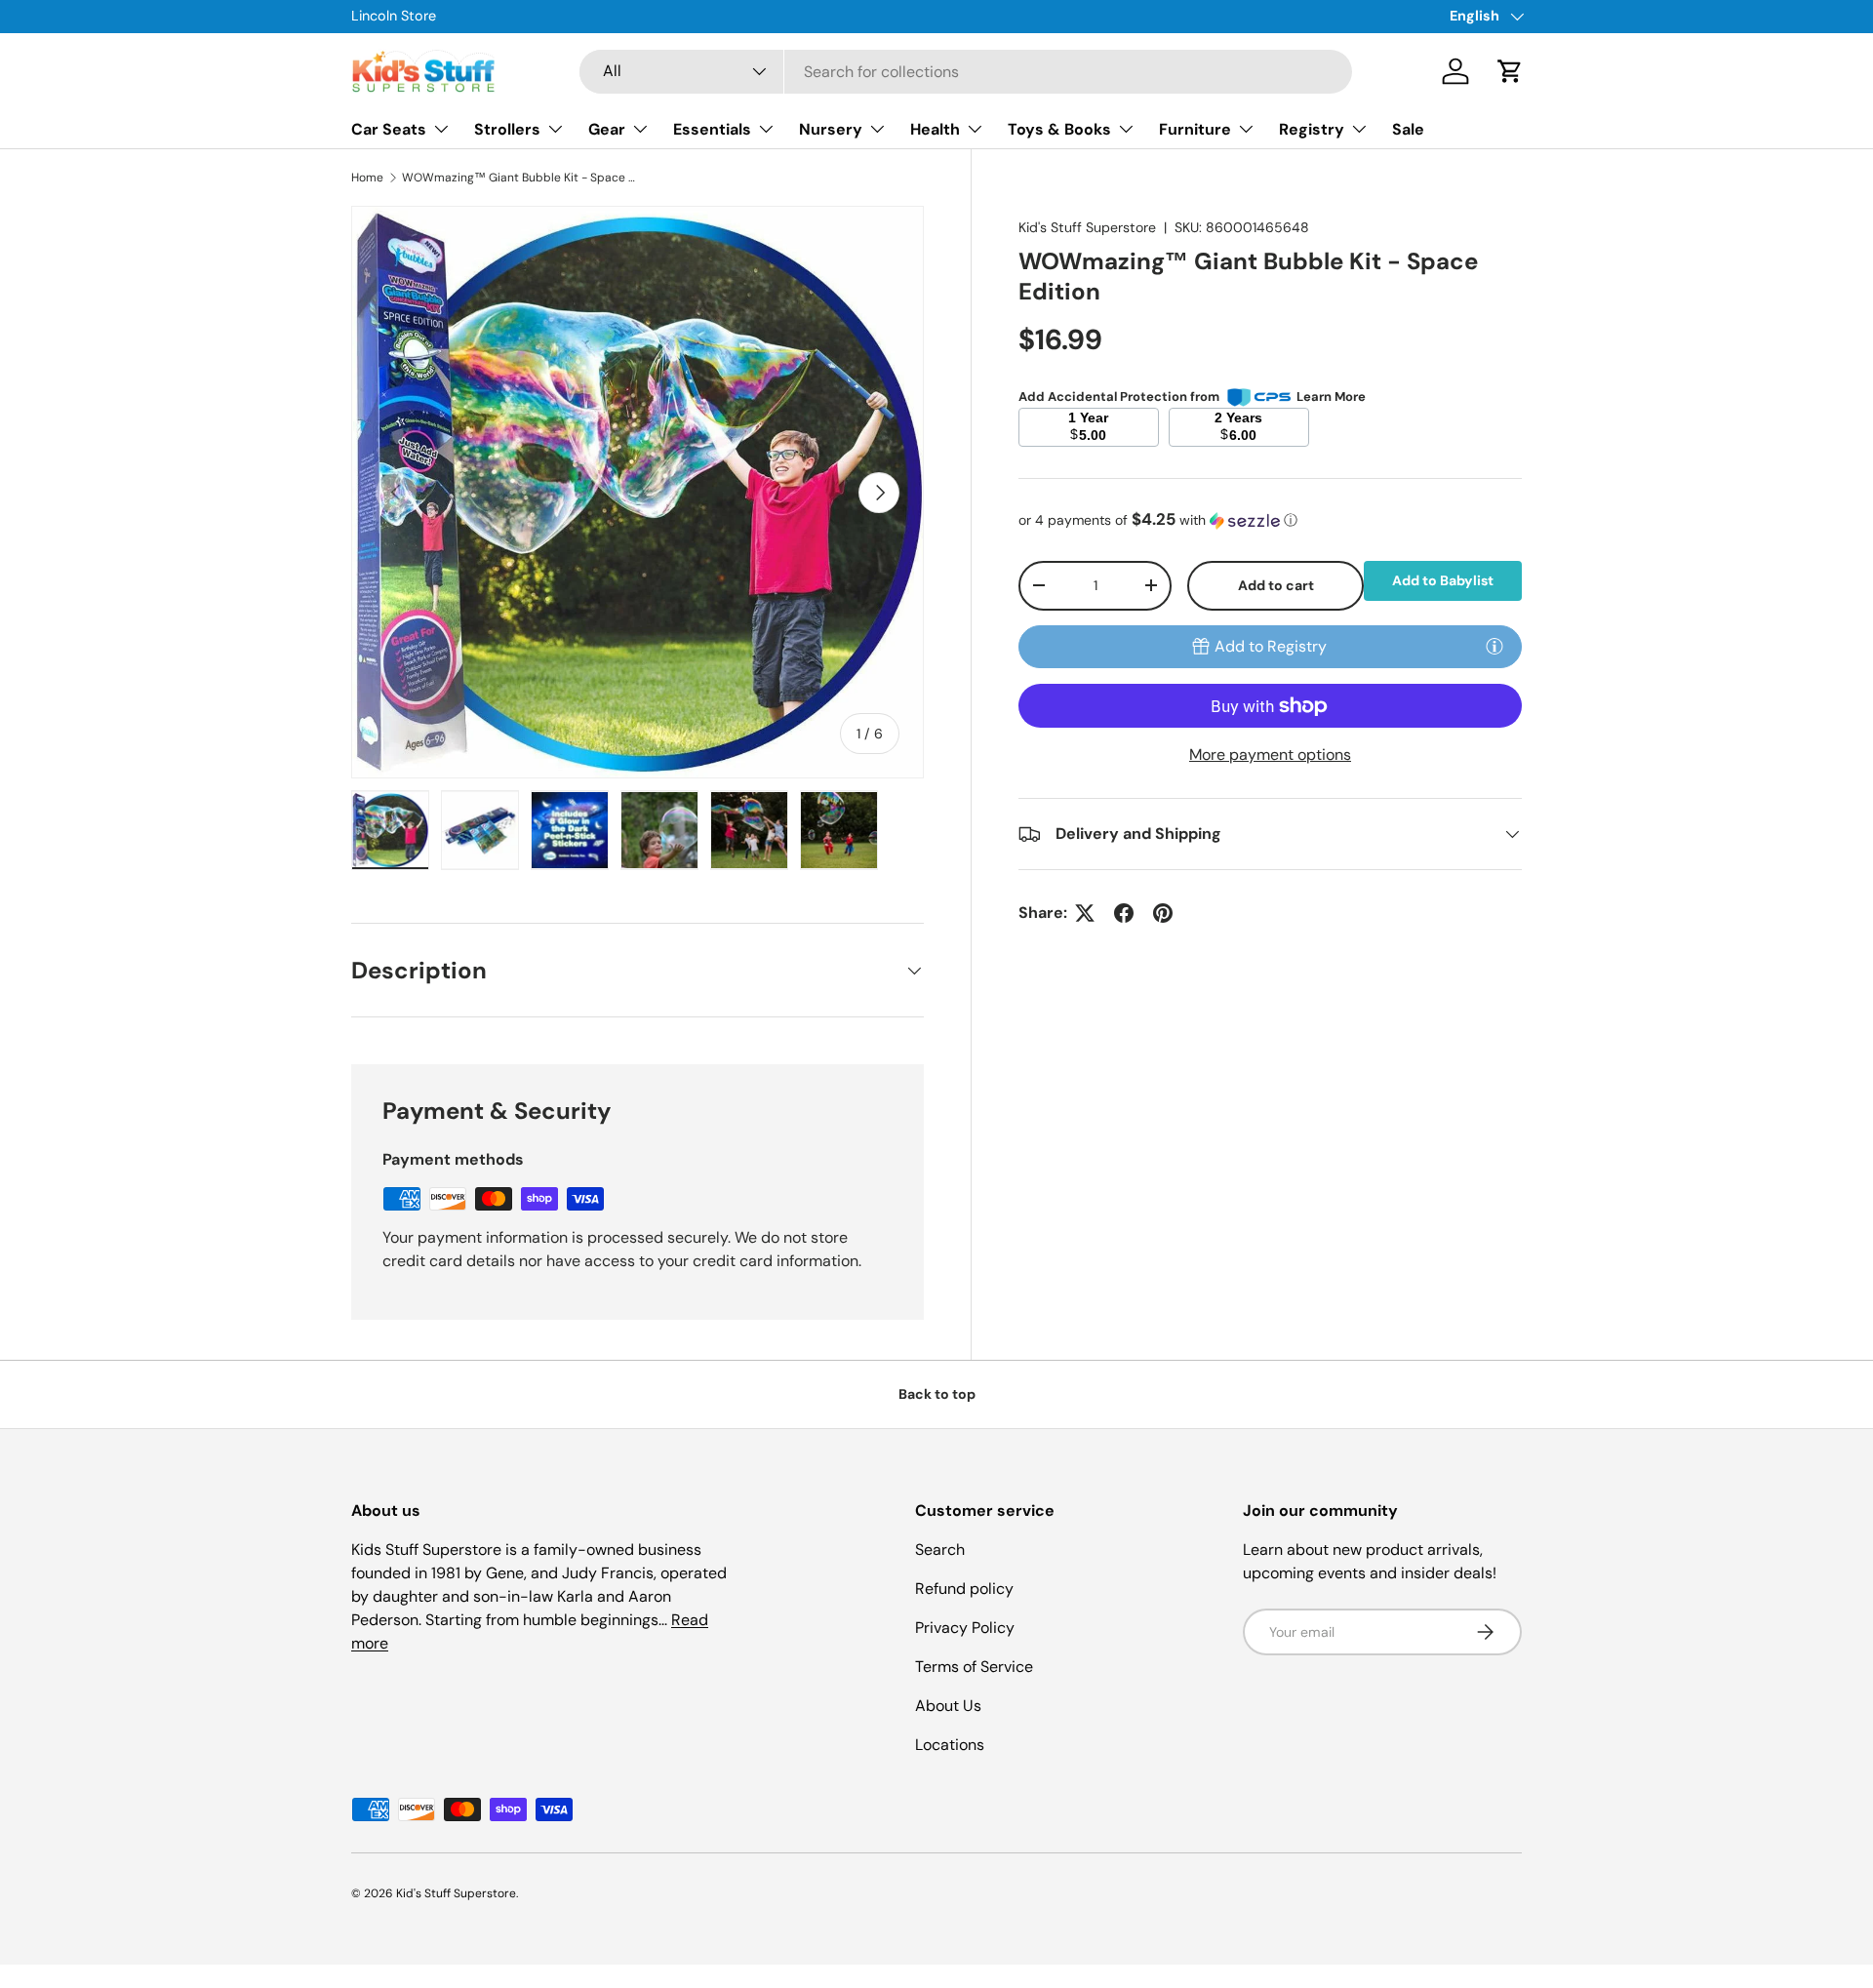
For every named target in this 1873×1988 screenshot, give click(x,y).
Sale (1408, 129)
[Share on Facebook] (1124, 913)
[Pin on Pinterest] (1163, 913)
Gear (607, 129)
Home (367, 178)
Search (940, 1550)
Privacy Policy (965, 1628)
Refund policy (964, 1589)
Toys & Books (1059, 129)
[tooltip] (1494, 646)
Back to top (937, 1394)
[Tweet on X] (1085, 913)
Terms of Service (974, 1667)
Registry (1312, 129)
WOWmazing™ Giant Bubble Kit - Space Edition (519, 178)
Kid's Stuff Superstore (1087, 227)
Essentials (712, 129)
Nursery (831, 129)
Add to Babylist (1443, 580)
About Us (948, 1706)
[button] (1510, 71)
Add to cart (1276, 585)
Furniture (1195, 129)
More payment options (1270, 755)
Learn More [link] (1331, 397)
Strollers (507, 129)
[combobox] (966, 72)
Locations (950, 1745)
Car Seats (389, 129)
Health (935, 129)
